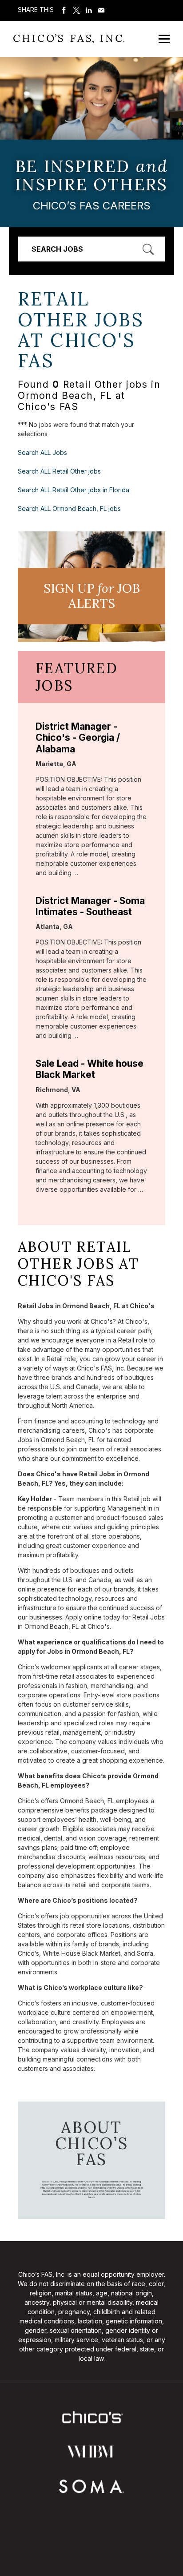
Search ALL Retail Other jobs (59, 471)
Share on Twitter (76, 10)
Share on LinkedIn (89, 10)
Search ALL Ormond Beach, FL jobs (69, 508)
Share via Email (101, 10)
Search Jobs (57, 249)
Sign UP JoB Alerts (92, 596)
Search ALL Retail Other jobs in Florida (74, 490)
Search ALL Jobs (42, 452)
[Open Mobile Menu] (164, 39)
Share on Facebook (64, 10)
